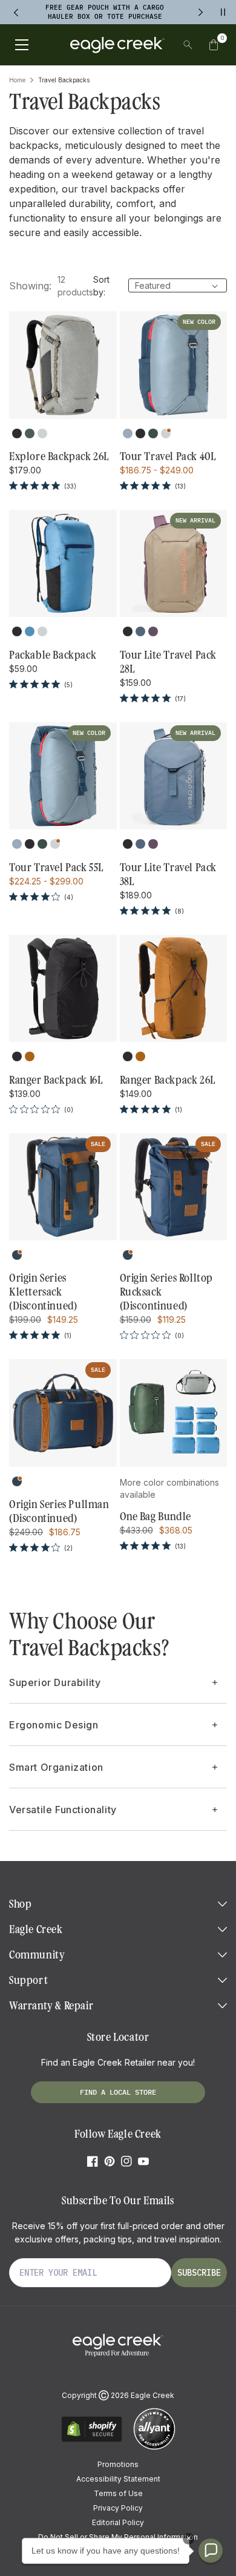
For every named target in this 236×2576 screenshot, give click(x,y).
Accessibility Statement (118, 2479)
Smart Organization (56, 1767)
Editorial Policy (118, 2522)
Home (17, 80)
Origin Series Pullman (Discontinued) (59, 1511)
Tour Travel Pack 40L (168, 456)
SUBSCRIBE (199, 2273)
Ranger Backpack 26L (168, 1080)
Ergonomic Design (54, 1725)
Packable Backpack (53, 655)
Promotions (118, 2464)
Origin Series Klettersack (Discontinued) (43, 1292)
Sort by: (101, 286)
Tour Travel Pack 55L (56, 868)
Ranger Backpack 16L (56, 1080)
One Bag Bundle (156, 1517)
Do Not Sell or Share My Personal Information (118, 2537)
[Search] (188, 45)
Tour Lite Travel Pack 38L (169, 875)
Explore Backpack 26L (59, 456)
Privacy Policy (118, 2508)
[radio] (17, 433)
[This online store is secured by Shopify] (92, 2440)
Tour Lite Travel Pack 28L (169, 662)
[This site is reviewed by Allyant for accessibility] (154, 2448)
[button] (214, 45)
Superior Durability (55, 1682)
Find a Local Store (118, 2092)
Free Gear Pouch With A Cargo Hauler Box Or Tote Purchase (105, 12)
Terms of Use (118, 2493)
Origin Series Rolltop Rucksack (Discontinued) (167, 1292)
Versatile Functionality (63, 1810)
